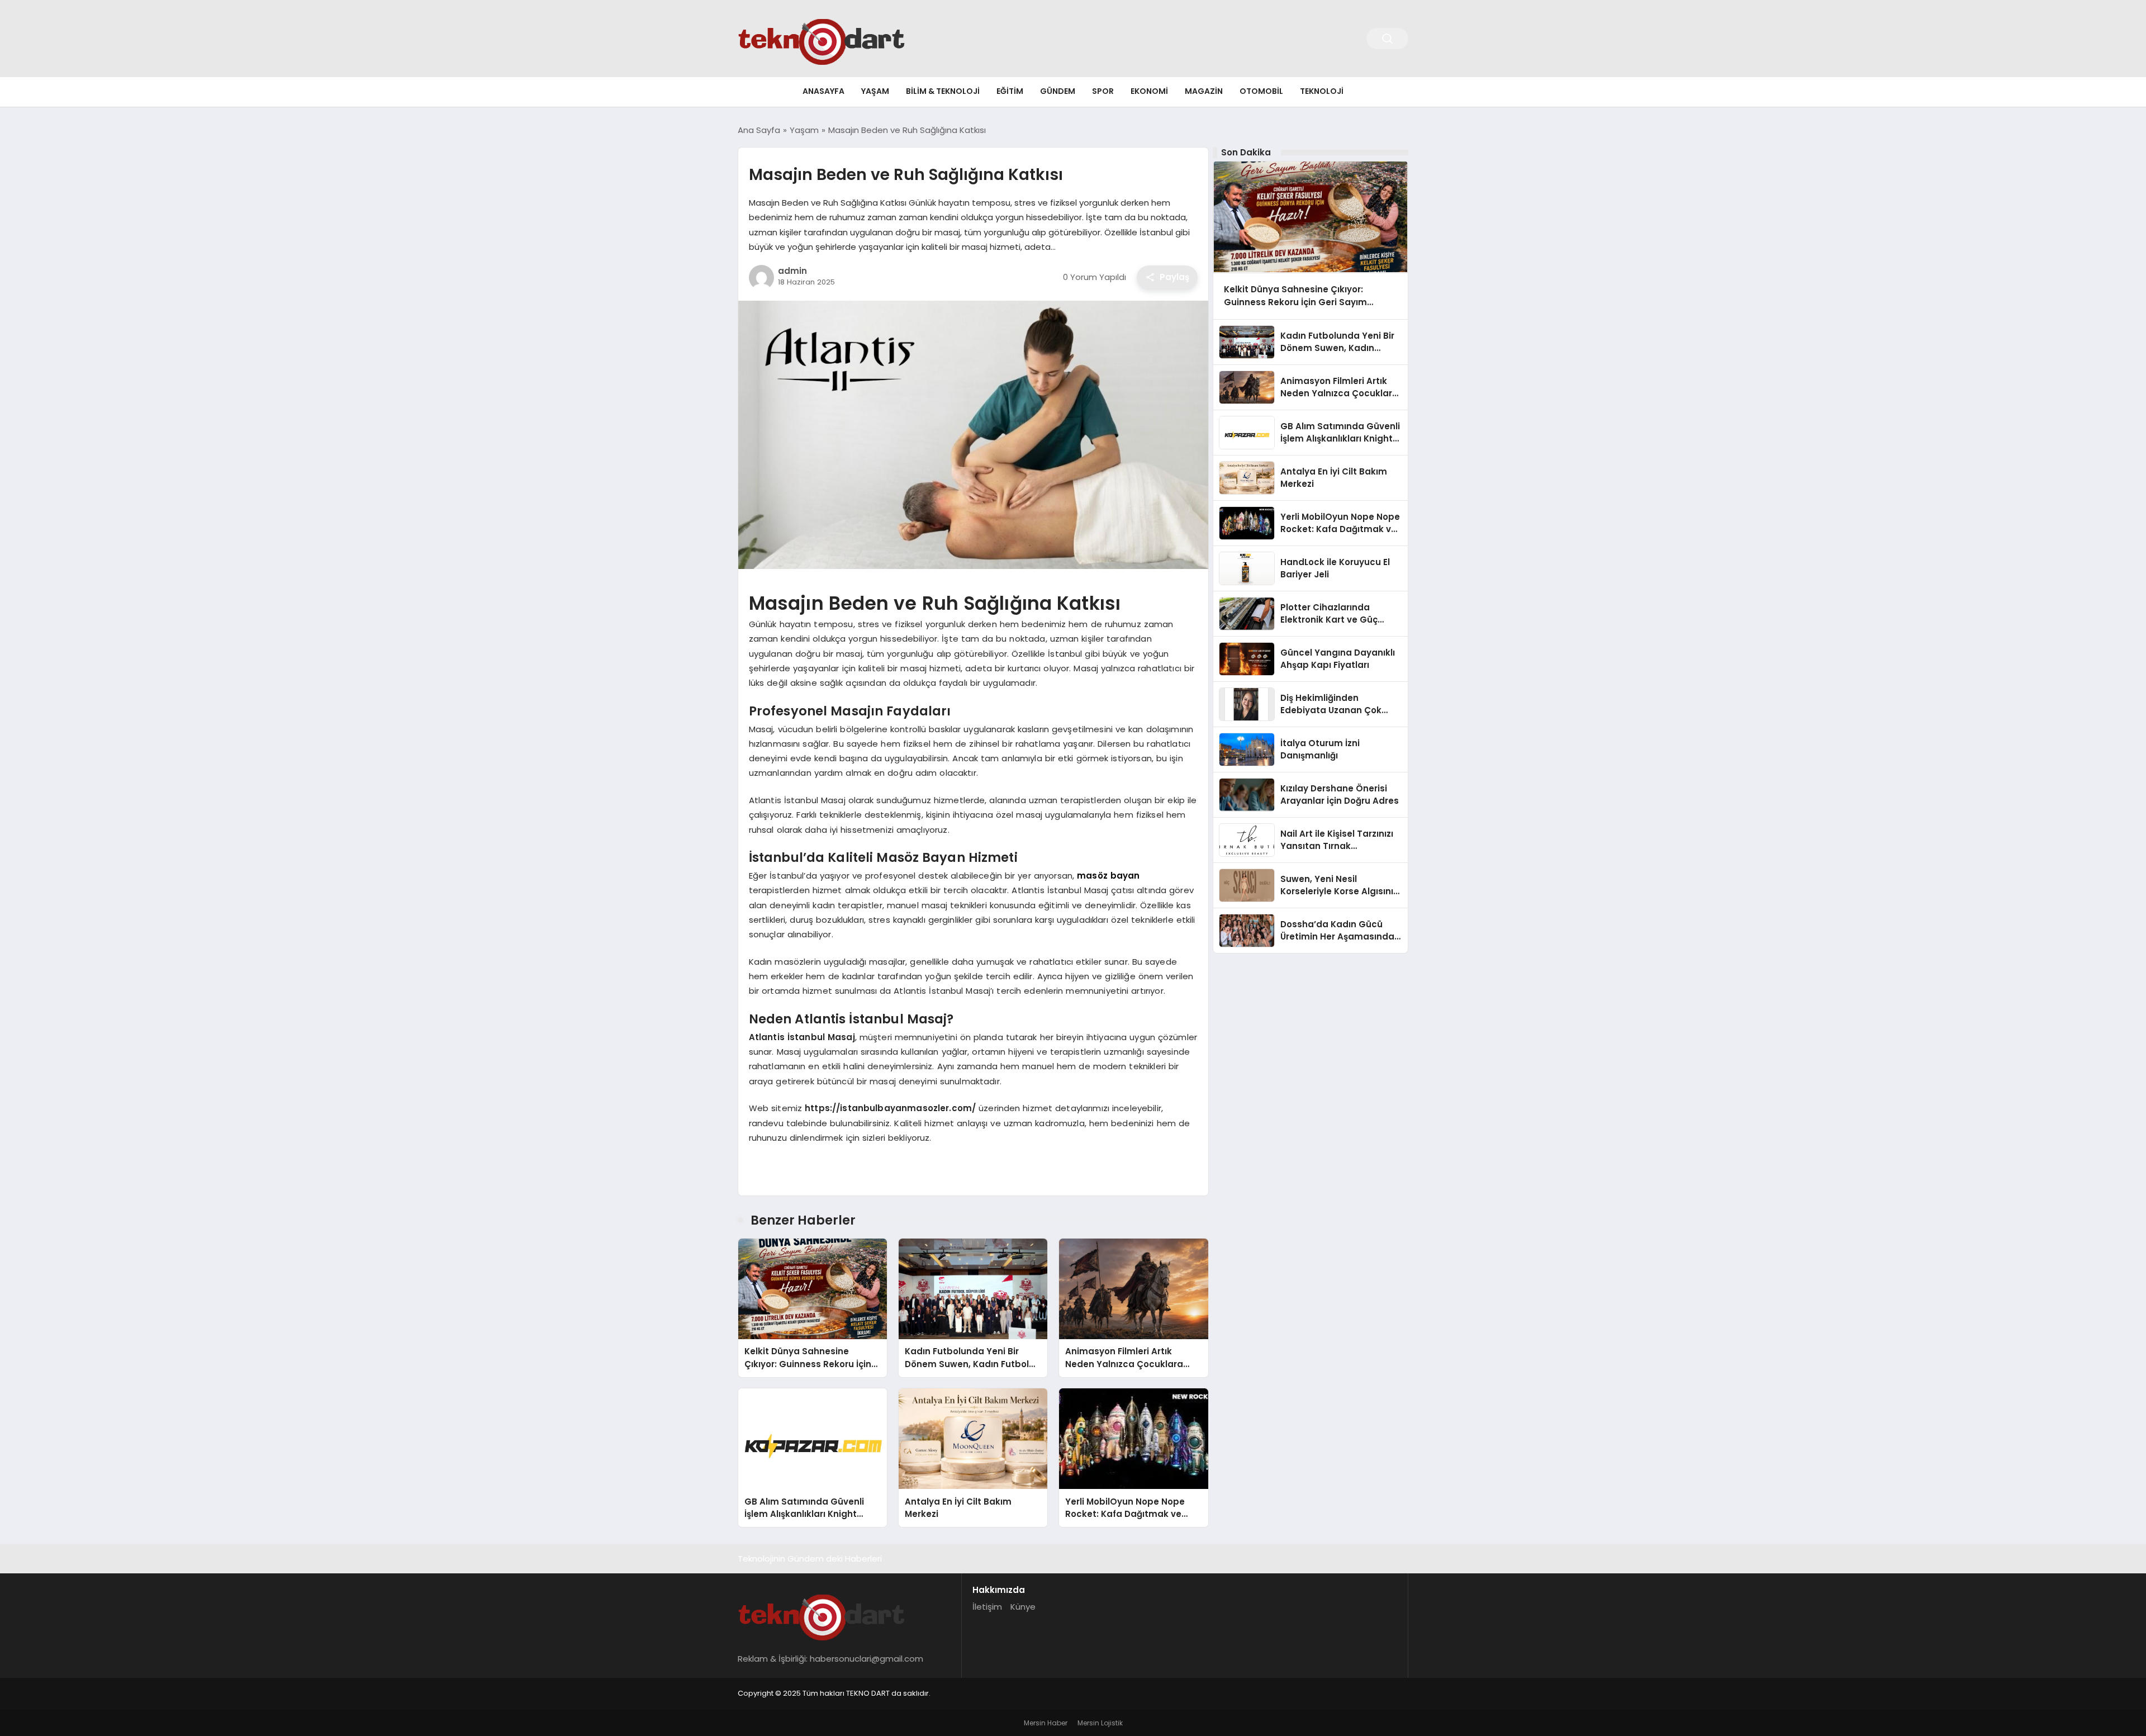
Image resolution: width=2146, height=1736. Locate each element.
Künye (1023, 1607)
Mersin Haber (1046, 1723)
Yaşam (875, 91)
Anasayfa (823, 91)
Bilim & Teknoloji (943, 91)
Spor (1103, 91)
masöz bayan (1108, 876)
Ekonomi (1149, 91)
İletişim (987, 1607)
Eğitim (1010, 91)
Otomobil (1261, 91)
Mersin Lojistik (1100, 1723)
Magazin (1204, 91)
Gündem (1058, 91)
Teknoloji (1322, 91)
